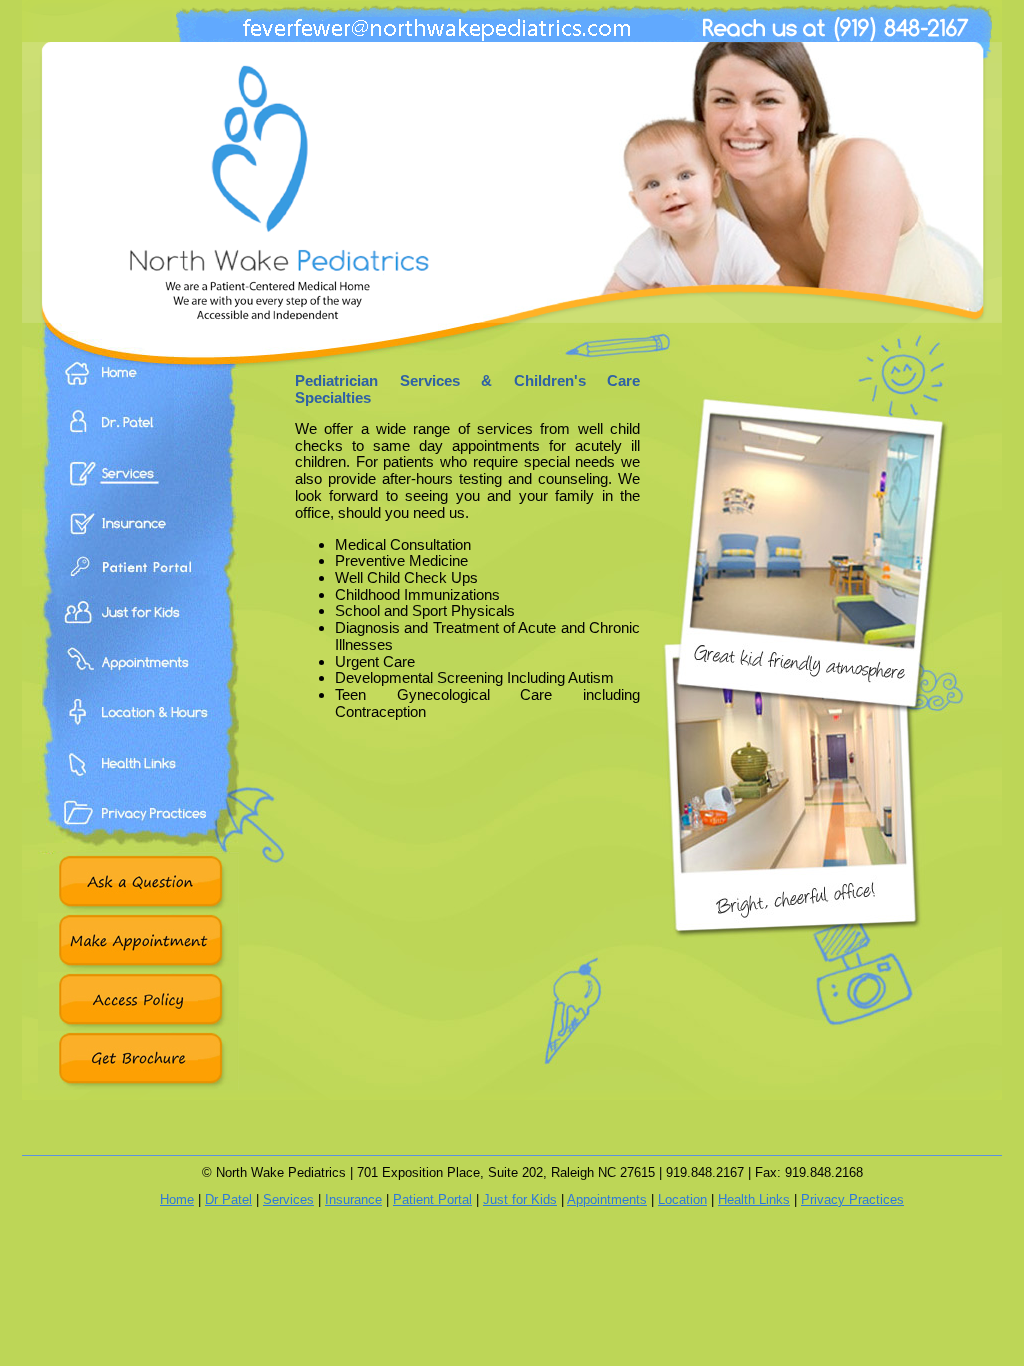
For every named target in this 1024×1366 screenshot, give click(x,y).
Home (138, 387)
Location (682, 1199)
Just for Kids (520, 1199)
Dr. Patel (138, 436)
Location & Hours (138, 735)
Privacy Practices (138, 835)
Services (138, 485)
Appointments (138, 685)
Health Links (138, 785)
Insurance (138, 535)
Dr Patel (228, 1199)
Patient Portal (138, 585)
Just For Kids (138, 635)
